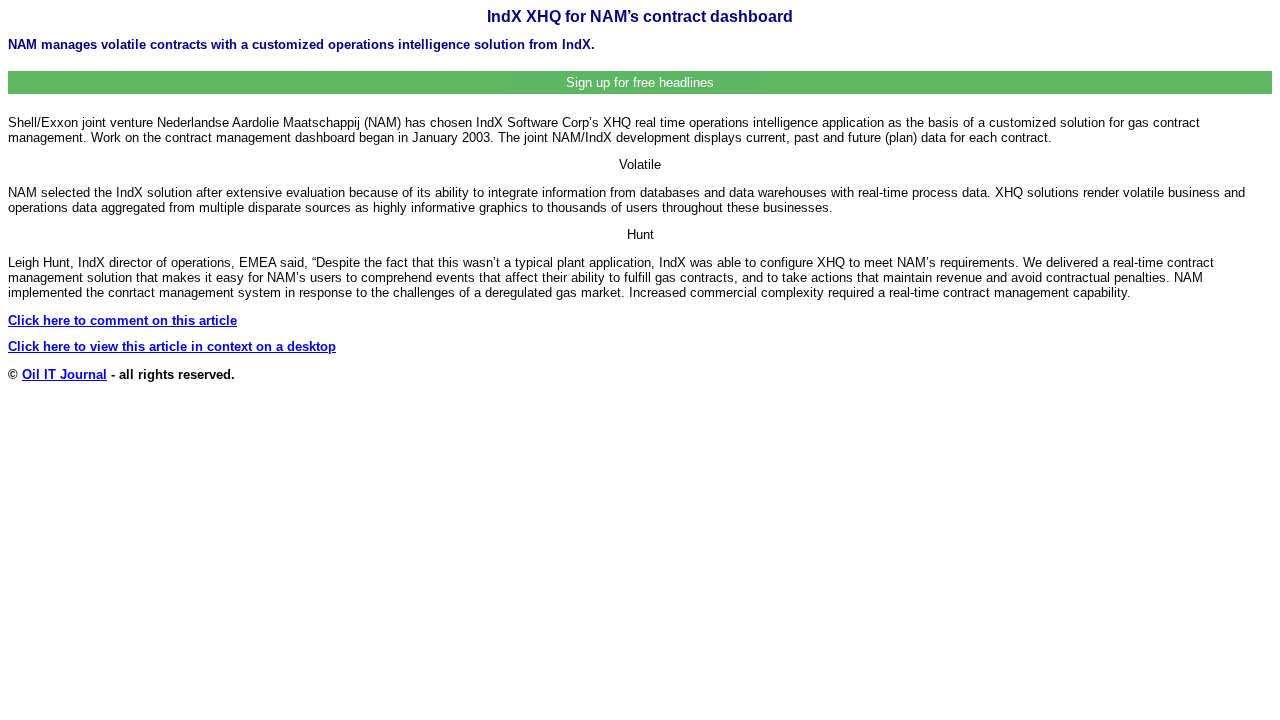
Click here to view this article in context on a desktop (172, 346)
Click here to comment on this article (122, 320)
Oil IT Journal (64, 374)
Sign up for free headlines (640, 82)
